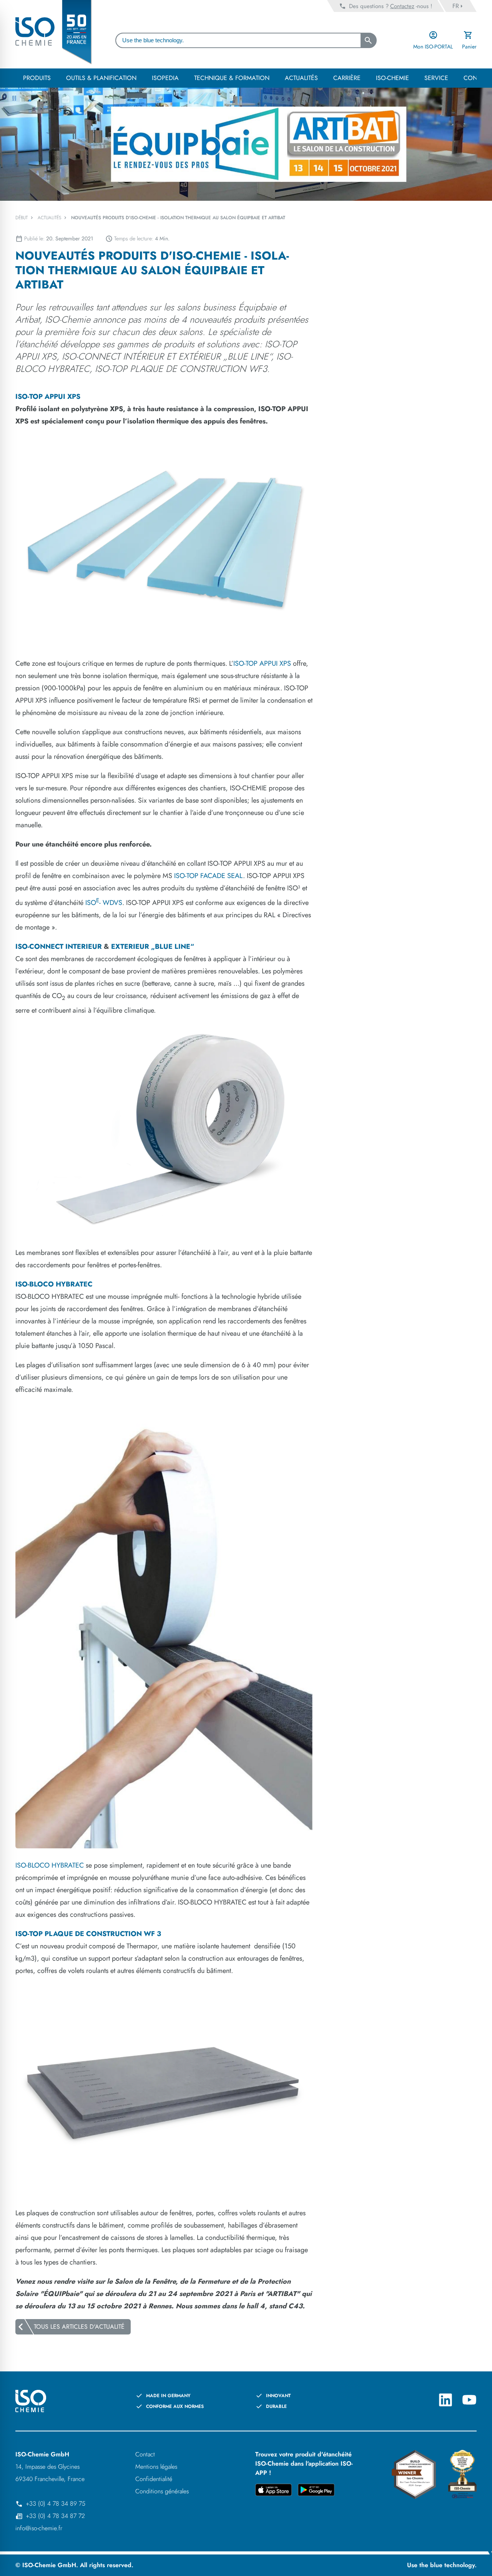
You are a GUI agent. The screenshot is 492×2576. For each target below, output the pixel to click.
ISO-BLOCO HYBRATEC (50, 1865)
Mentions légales (156, 2467)
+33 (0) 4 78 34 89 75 (56, 2504)
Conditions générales (162, 2491)
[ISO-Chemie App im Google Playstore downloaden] (316, 2491)
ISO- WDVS (104, 903)
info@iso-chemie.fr (39, 2528)
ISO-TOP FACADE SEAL (209, 876)
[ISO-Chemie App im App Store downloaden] (273, 2491)
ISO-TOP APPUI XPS (262, 663)
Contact (145, 2454)
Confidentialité (154, 2479)
